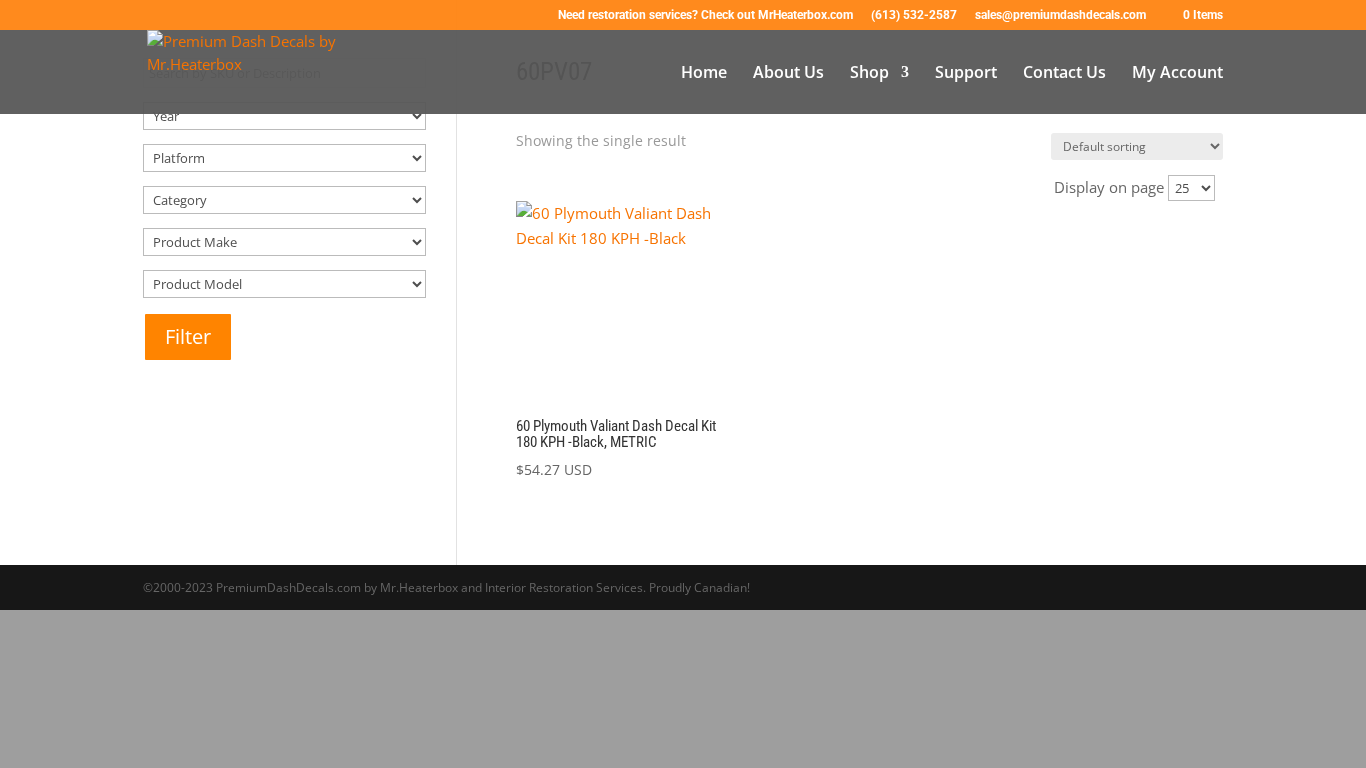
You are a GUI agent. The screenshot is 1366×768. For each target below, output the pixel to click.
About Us (788, 74)
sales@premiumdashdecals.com (1060, 15)
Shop (869, 74)
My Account (1177, 74)
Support (966, 74)
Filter (188, 336)
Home (704, 74)
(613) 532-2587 (914, 15)
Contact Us (1064, 74)
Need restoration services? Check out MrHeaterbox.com (705, 15)
